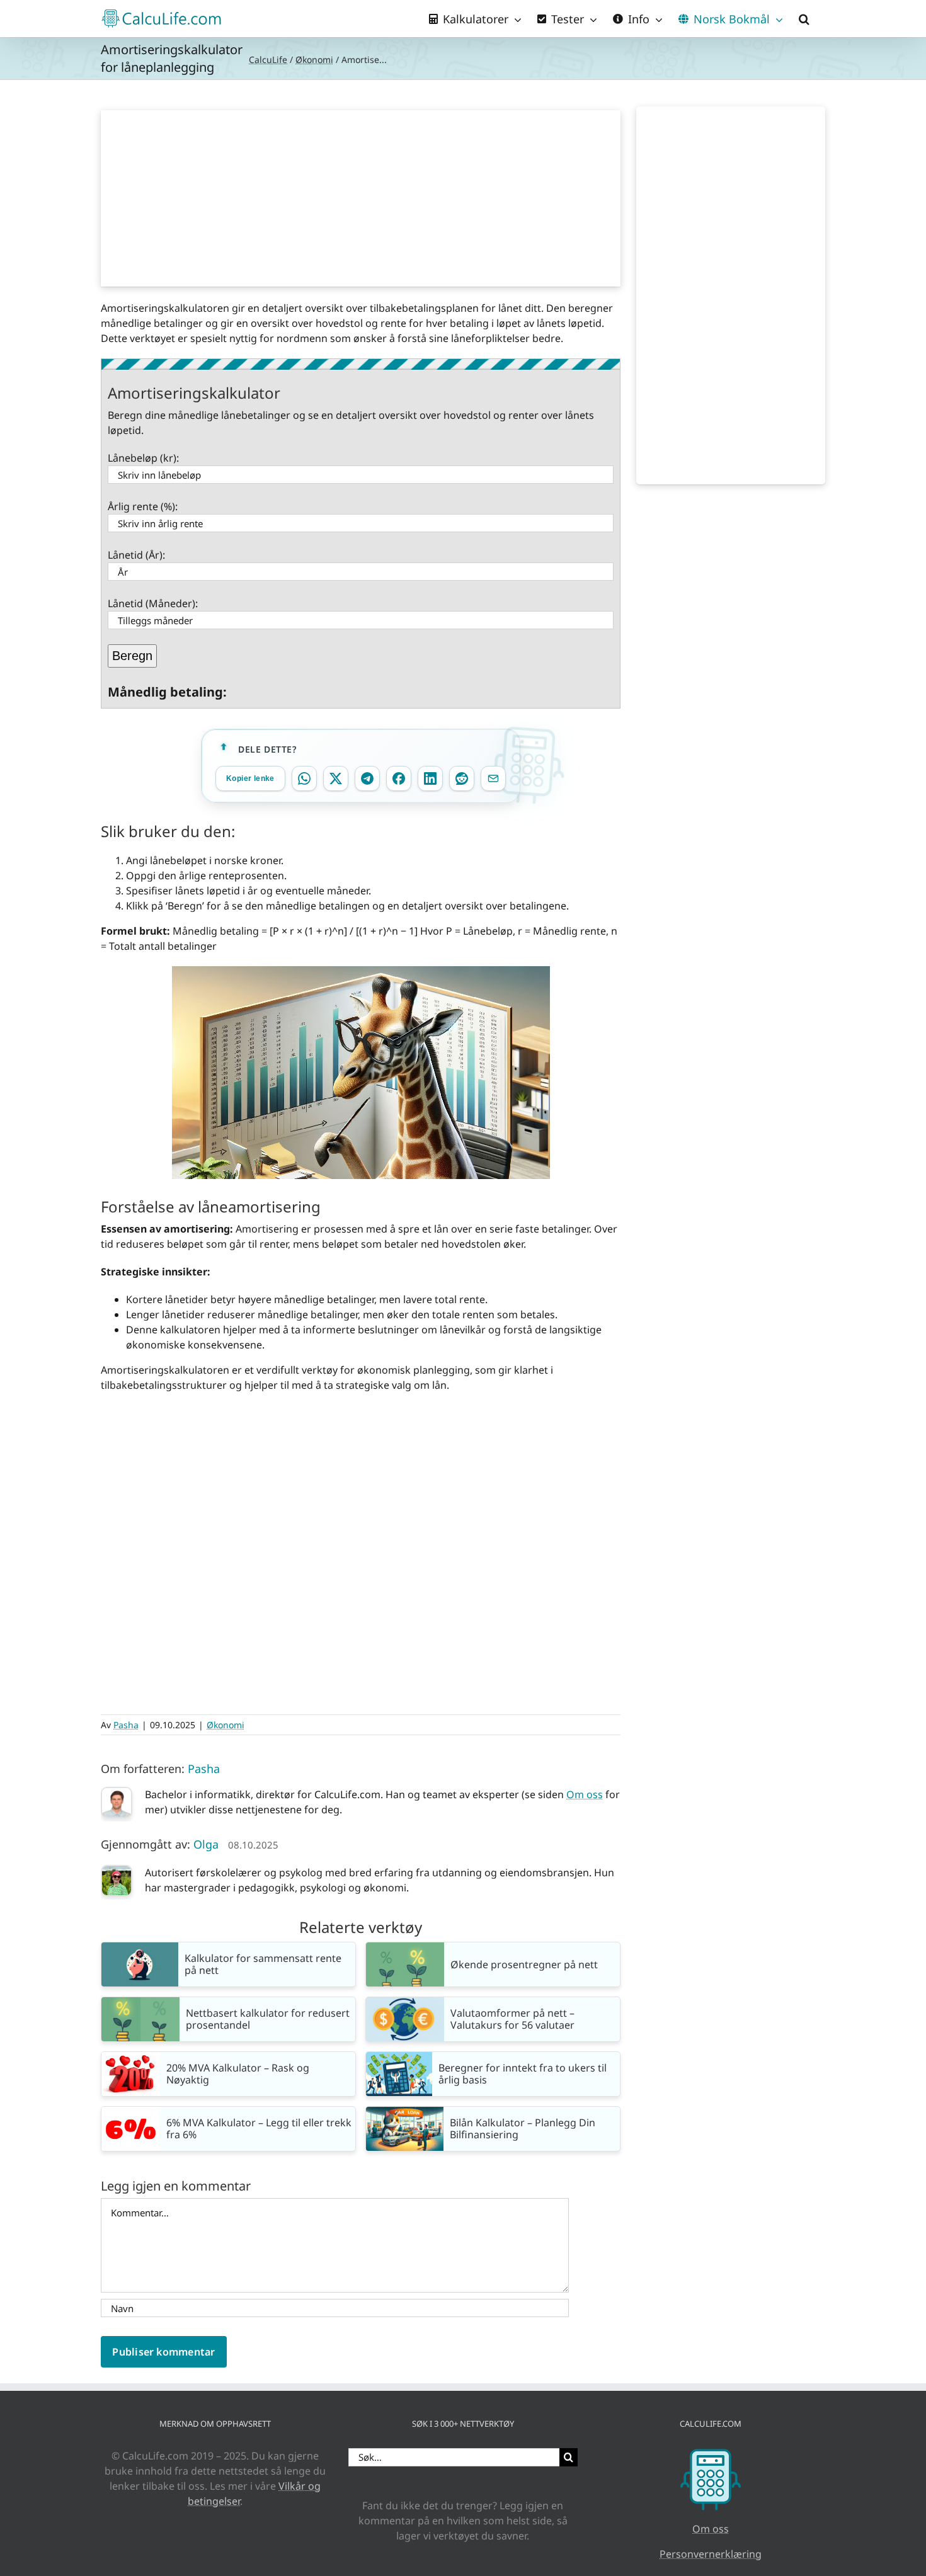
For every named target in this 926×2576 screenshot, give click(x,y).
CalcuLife (268, 60)
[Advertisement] (361, 198)
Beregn (132, 656)
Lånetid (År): (136, 555)
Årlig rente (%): (143, 506)
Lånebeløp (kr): (143, 458)
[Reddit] (462, 778)
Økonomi (314, 60)
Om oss (585, 1794)
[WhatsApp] (304, 778)
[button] (804, 19)
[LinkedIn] (430, 778)
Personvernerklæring (711, 2554)
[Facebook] (399, 778)
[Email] (493, 778)
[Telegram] (367, 778)
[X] (336, 778)
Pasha (126, 1725)
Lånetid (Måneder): (153, 603)
